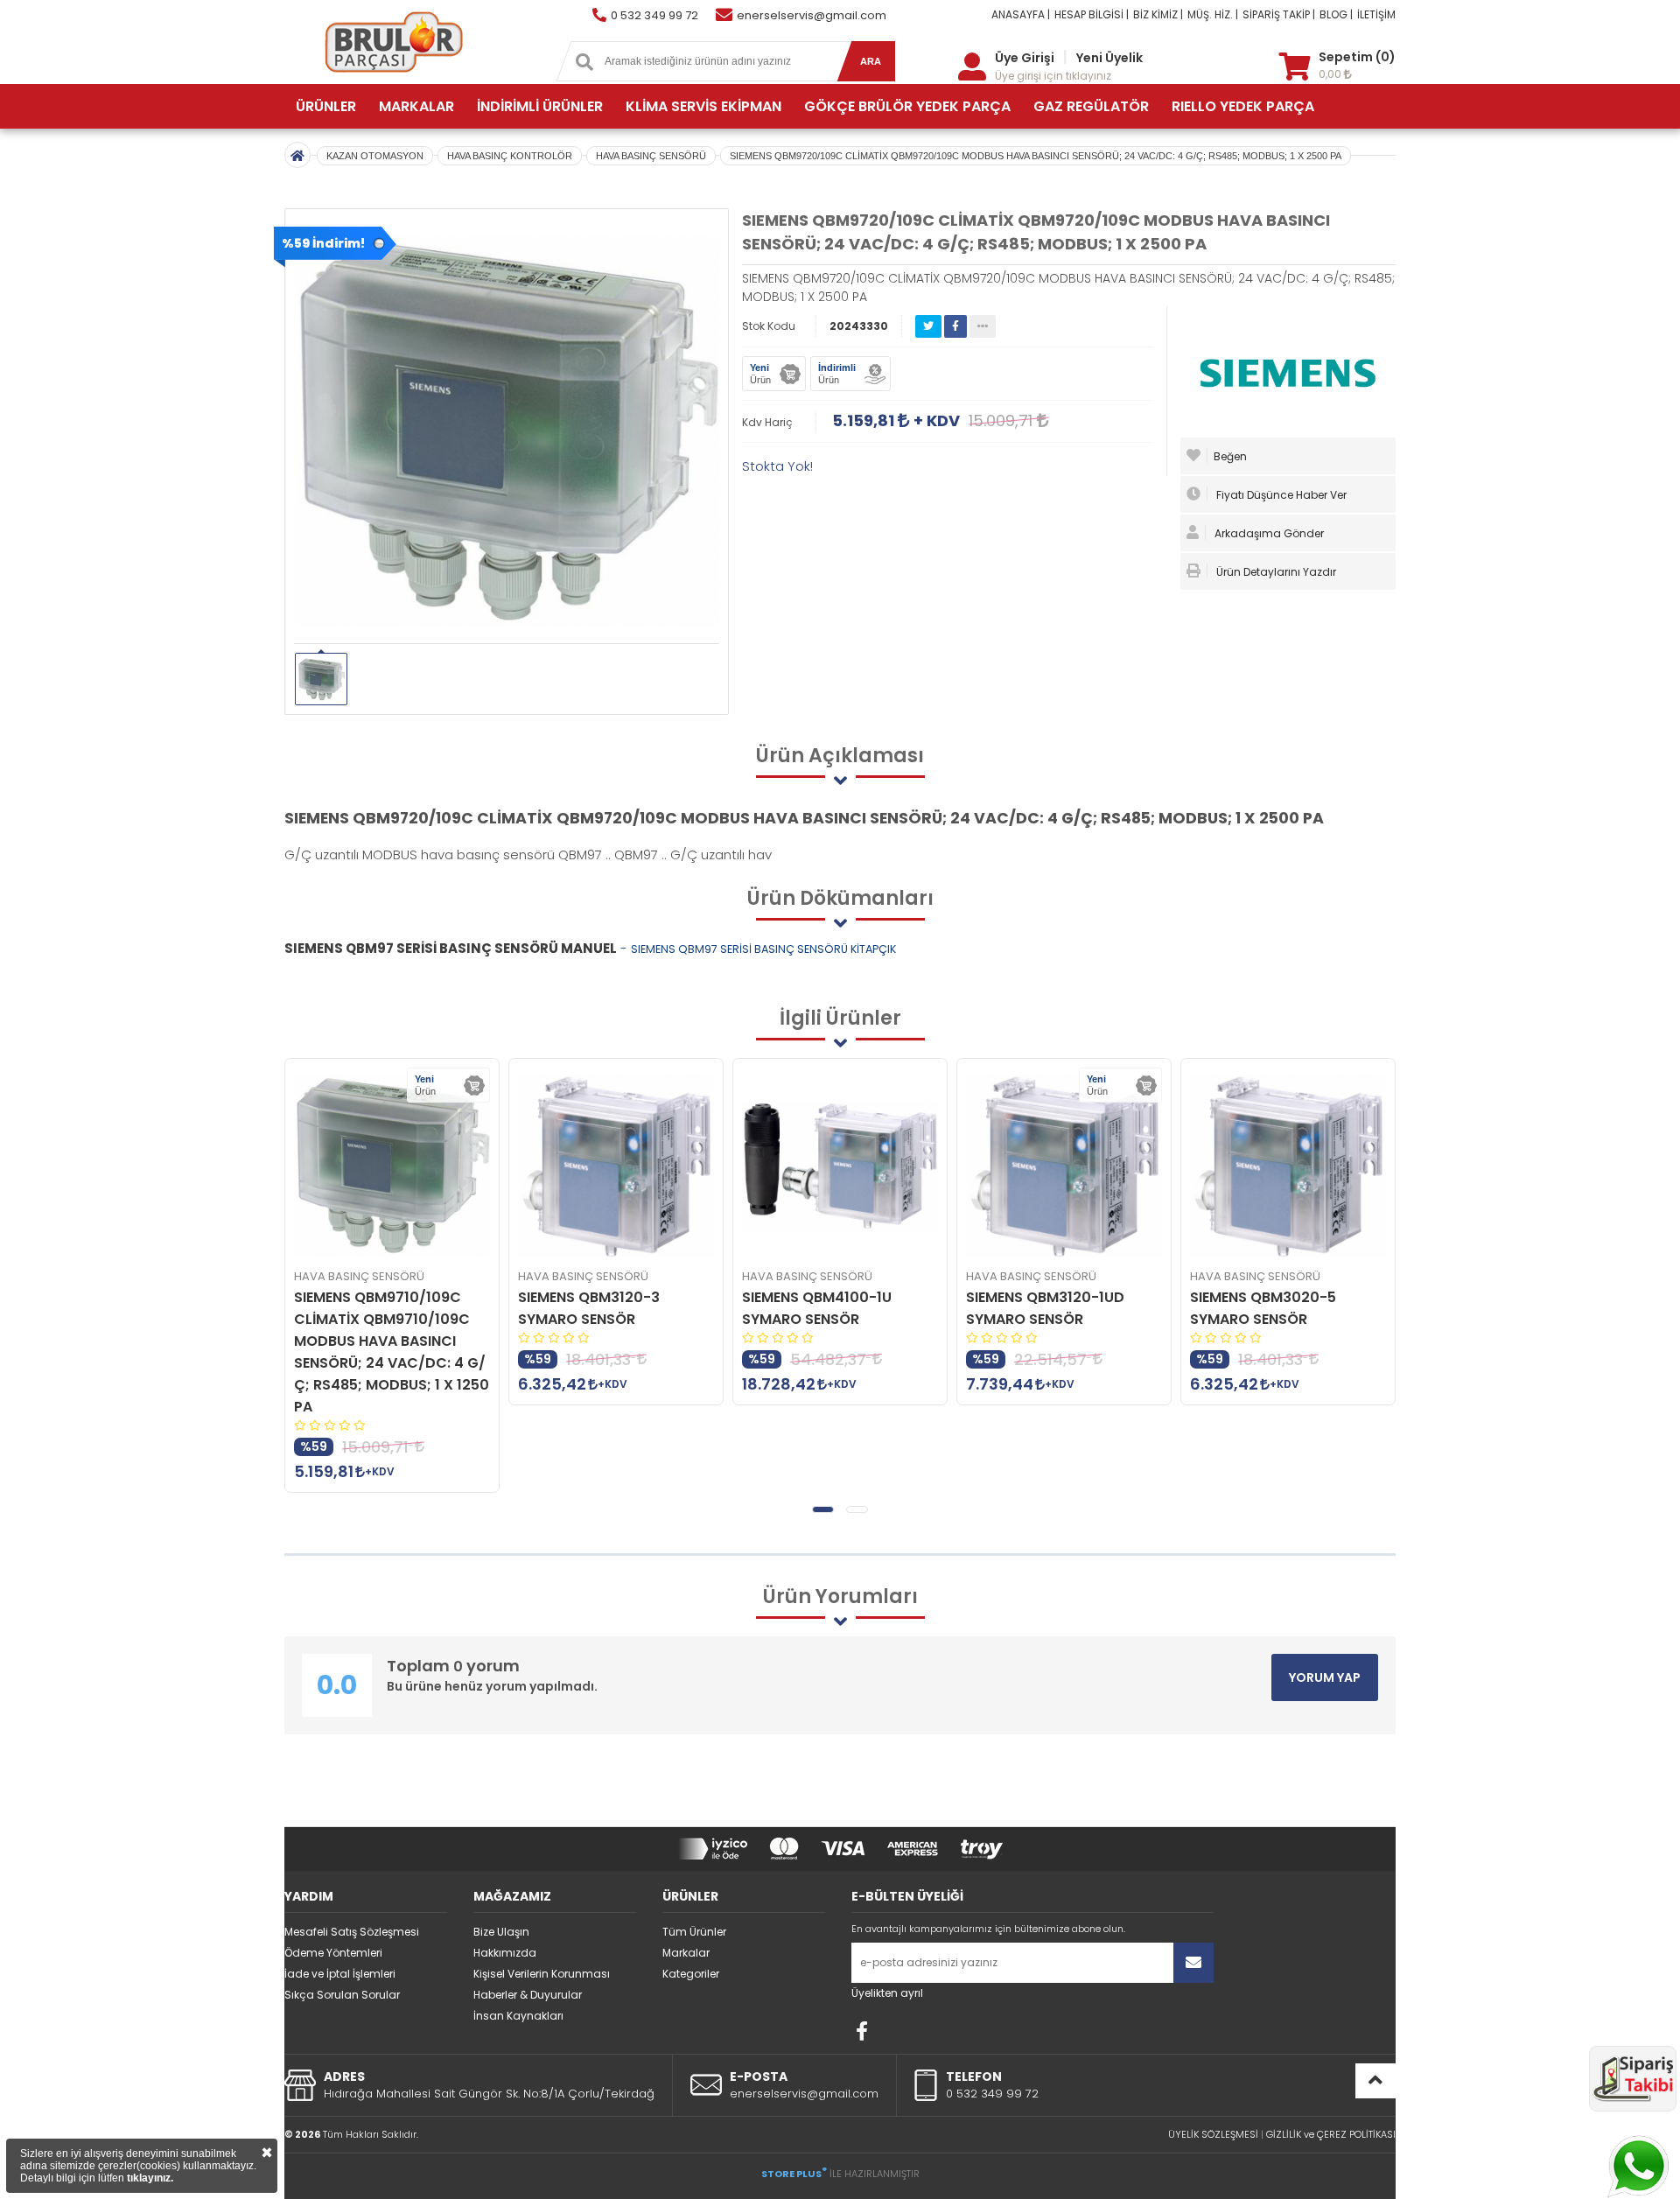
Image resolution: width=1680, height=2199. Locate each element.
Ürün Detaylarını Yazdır (1275, 572)
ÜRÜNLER (326, 106)
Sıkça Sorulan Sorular (342, 1995)
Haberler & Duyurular (528, 1995)
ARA (871, 61)
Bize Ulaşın (501, 1932)
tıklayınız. (150, 2178)
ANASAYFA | (1021, 14)
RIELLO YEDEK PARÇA (1243, 106)
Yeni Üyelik (1109, 58)
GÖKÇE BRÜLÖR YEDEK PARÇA (907, 106)
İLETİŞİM (1376, 14)
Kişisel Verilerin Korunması (542, 1974)
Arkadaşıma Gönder (1268, 533)
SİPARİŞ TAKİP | (1279, 14)
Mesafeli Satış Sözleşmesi (352, 1932)
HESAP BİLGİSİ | (1092, 14)
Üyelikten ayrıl (887, 1993)
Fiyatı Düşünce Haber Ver (1280, 495)
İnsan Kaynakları (518, 2016)
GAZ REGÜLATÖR (1091, 106)
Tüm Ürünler (694, 1932)
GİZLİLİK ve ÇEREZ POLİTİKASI (1331, 2134)
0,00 (1331, 74)
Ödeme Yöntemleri (333, 1953)
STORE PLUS (794, 2174)
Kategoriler (691, 1974)
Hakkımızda (505, 1953)
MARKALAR (416, 106)
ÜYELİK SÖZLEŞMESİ (1213, 2134)
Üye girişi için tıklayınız (1053, 76)
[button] (823, 1509)
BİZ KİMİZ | (1158, 14)
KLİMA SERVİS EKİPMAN (703, 106)
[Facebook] (862, 2031)
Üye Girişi (1025, 58)
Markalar (686, 1953)
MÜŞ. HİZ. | (1213, 14)
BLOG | (1336, 14)
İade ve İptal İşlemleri (340, 1974)
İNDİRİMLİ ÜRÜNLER (540, 106)
